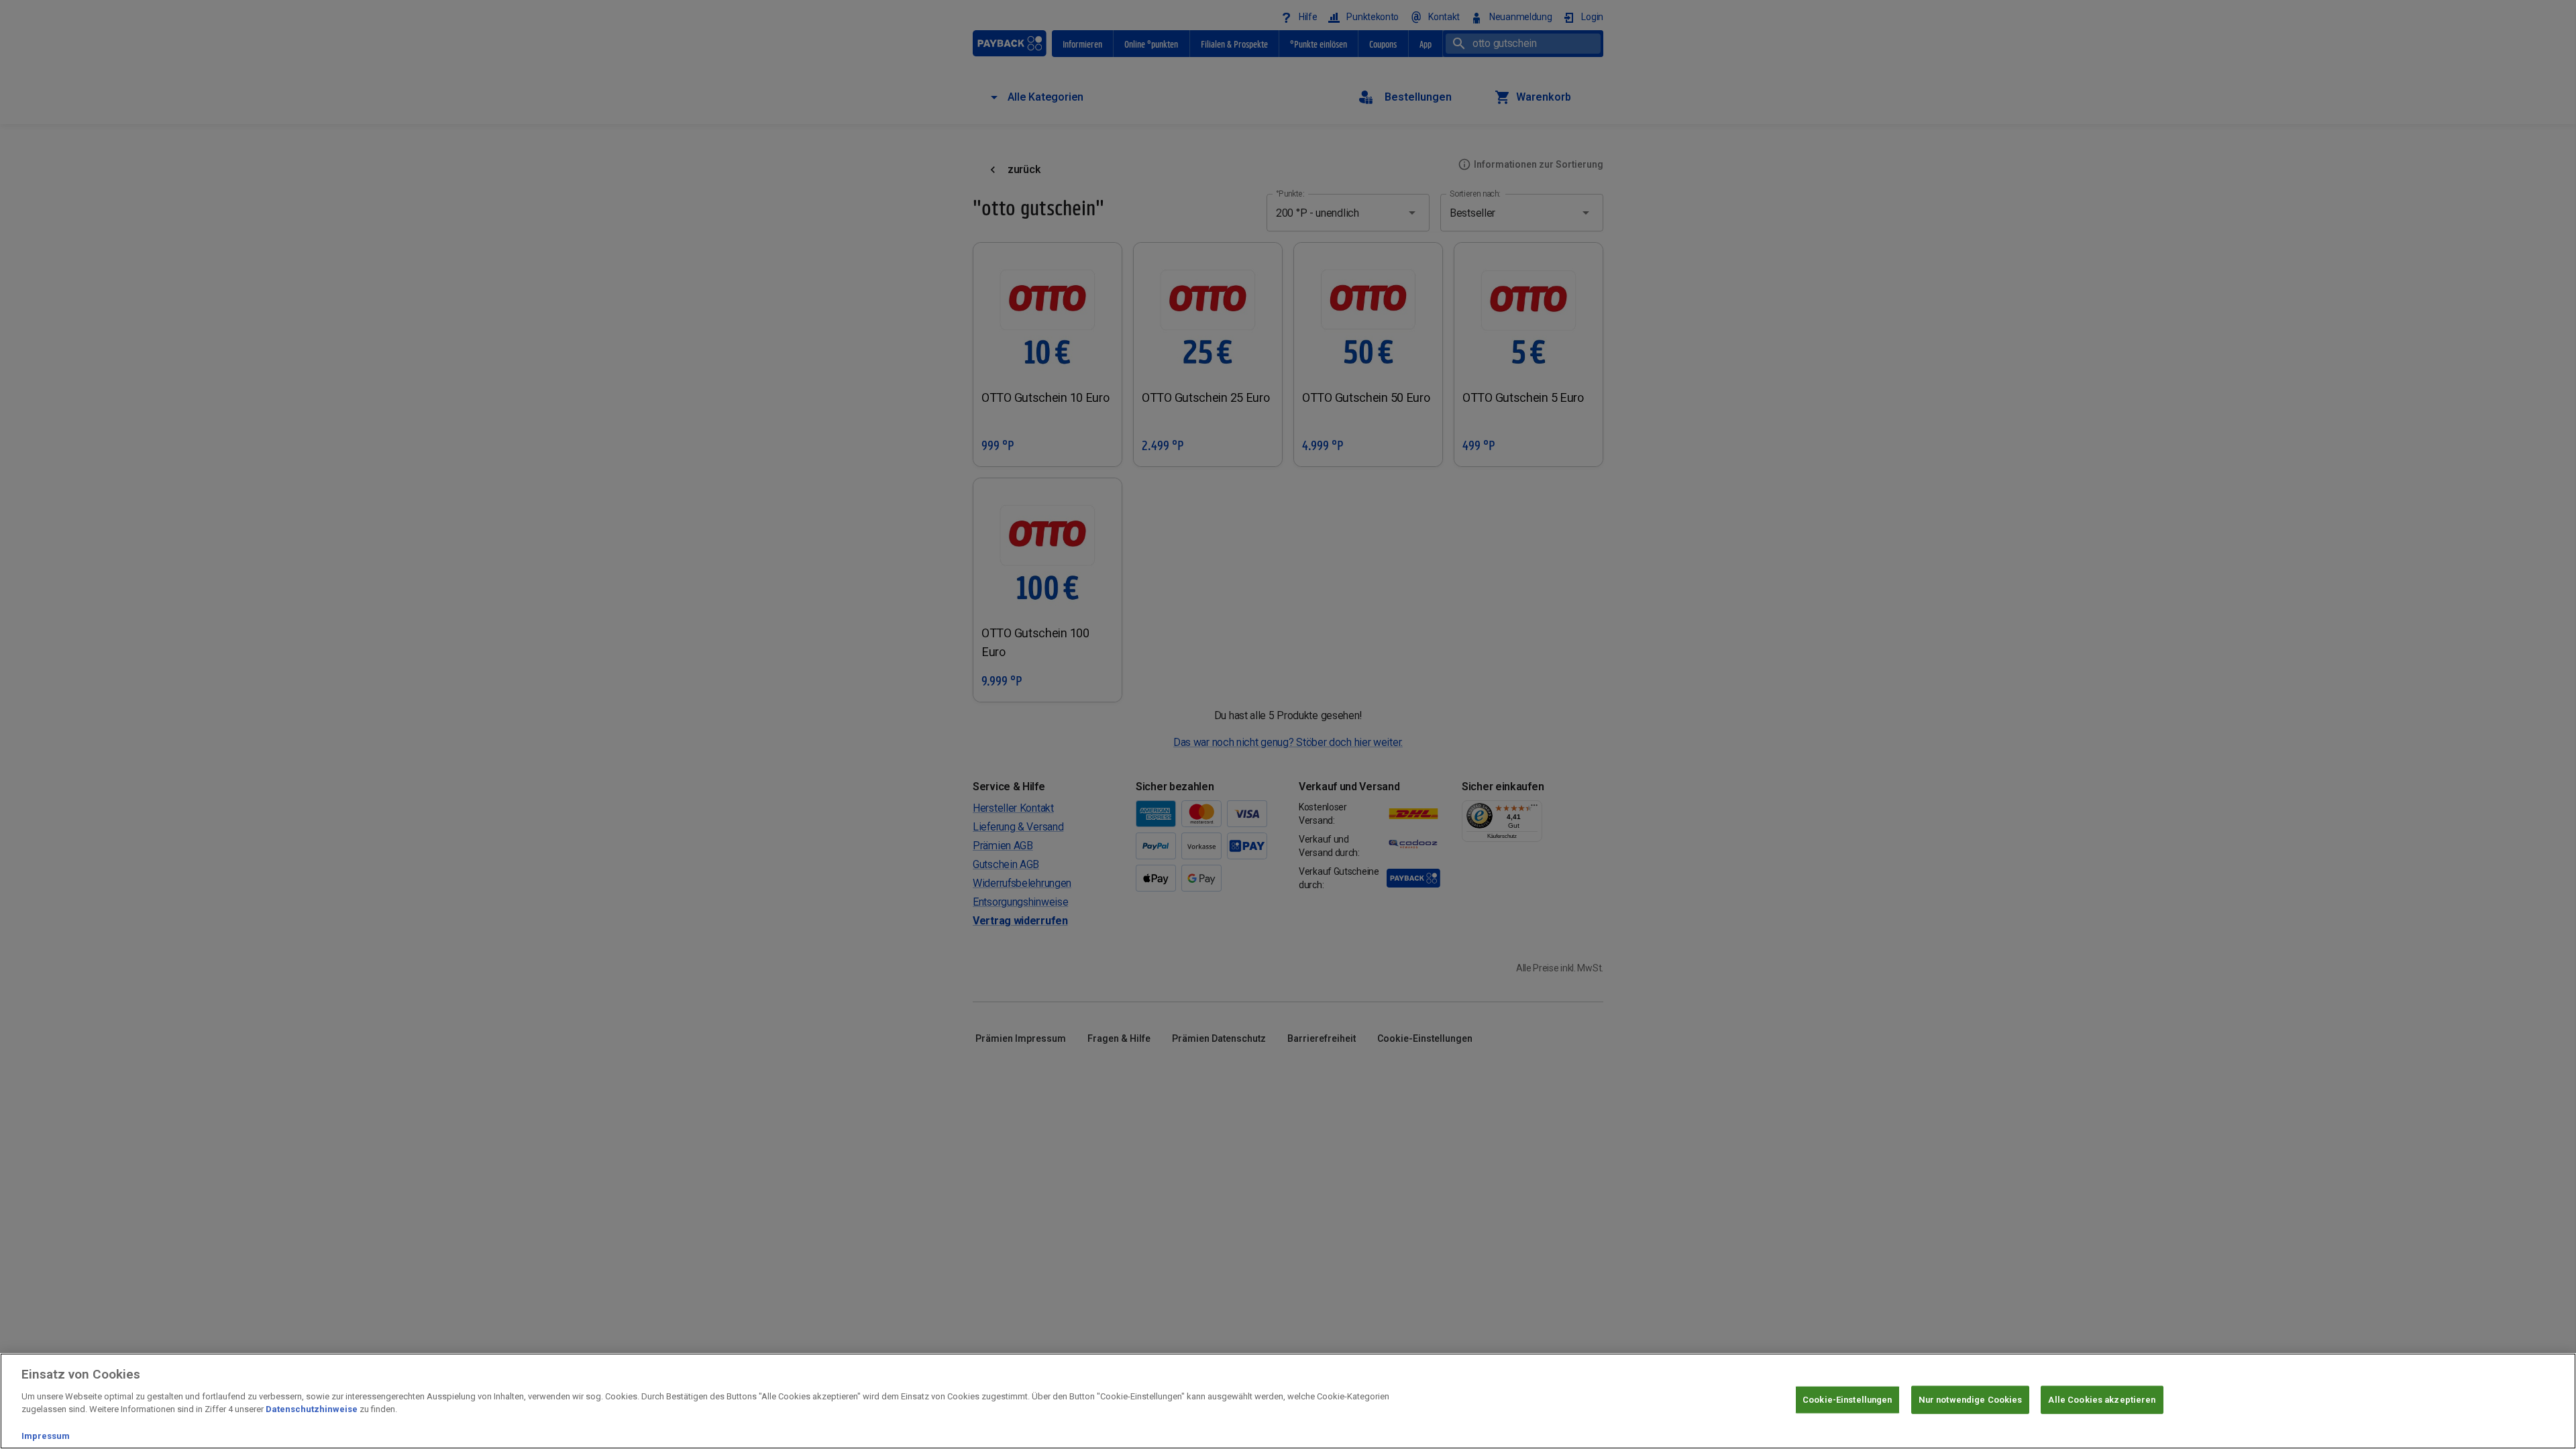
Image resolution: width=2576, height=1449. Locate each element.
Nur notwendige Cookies (1971, 1400)
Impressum (46, 1435)
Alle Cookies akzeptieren (2102, 1400)
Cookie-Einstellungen (1847, 1400)
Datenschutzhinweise (312, 1409)
